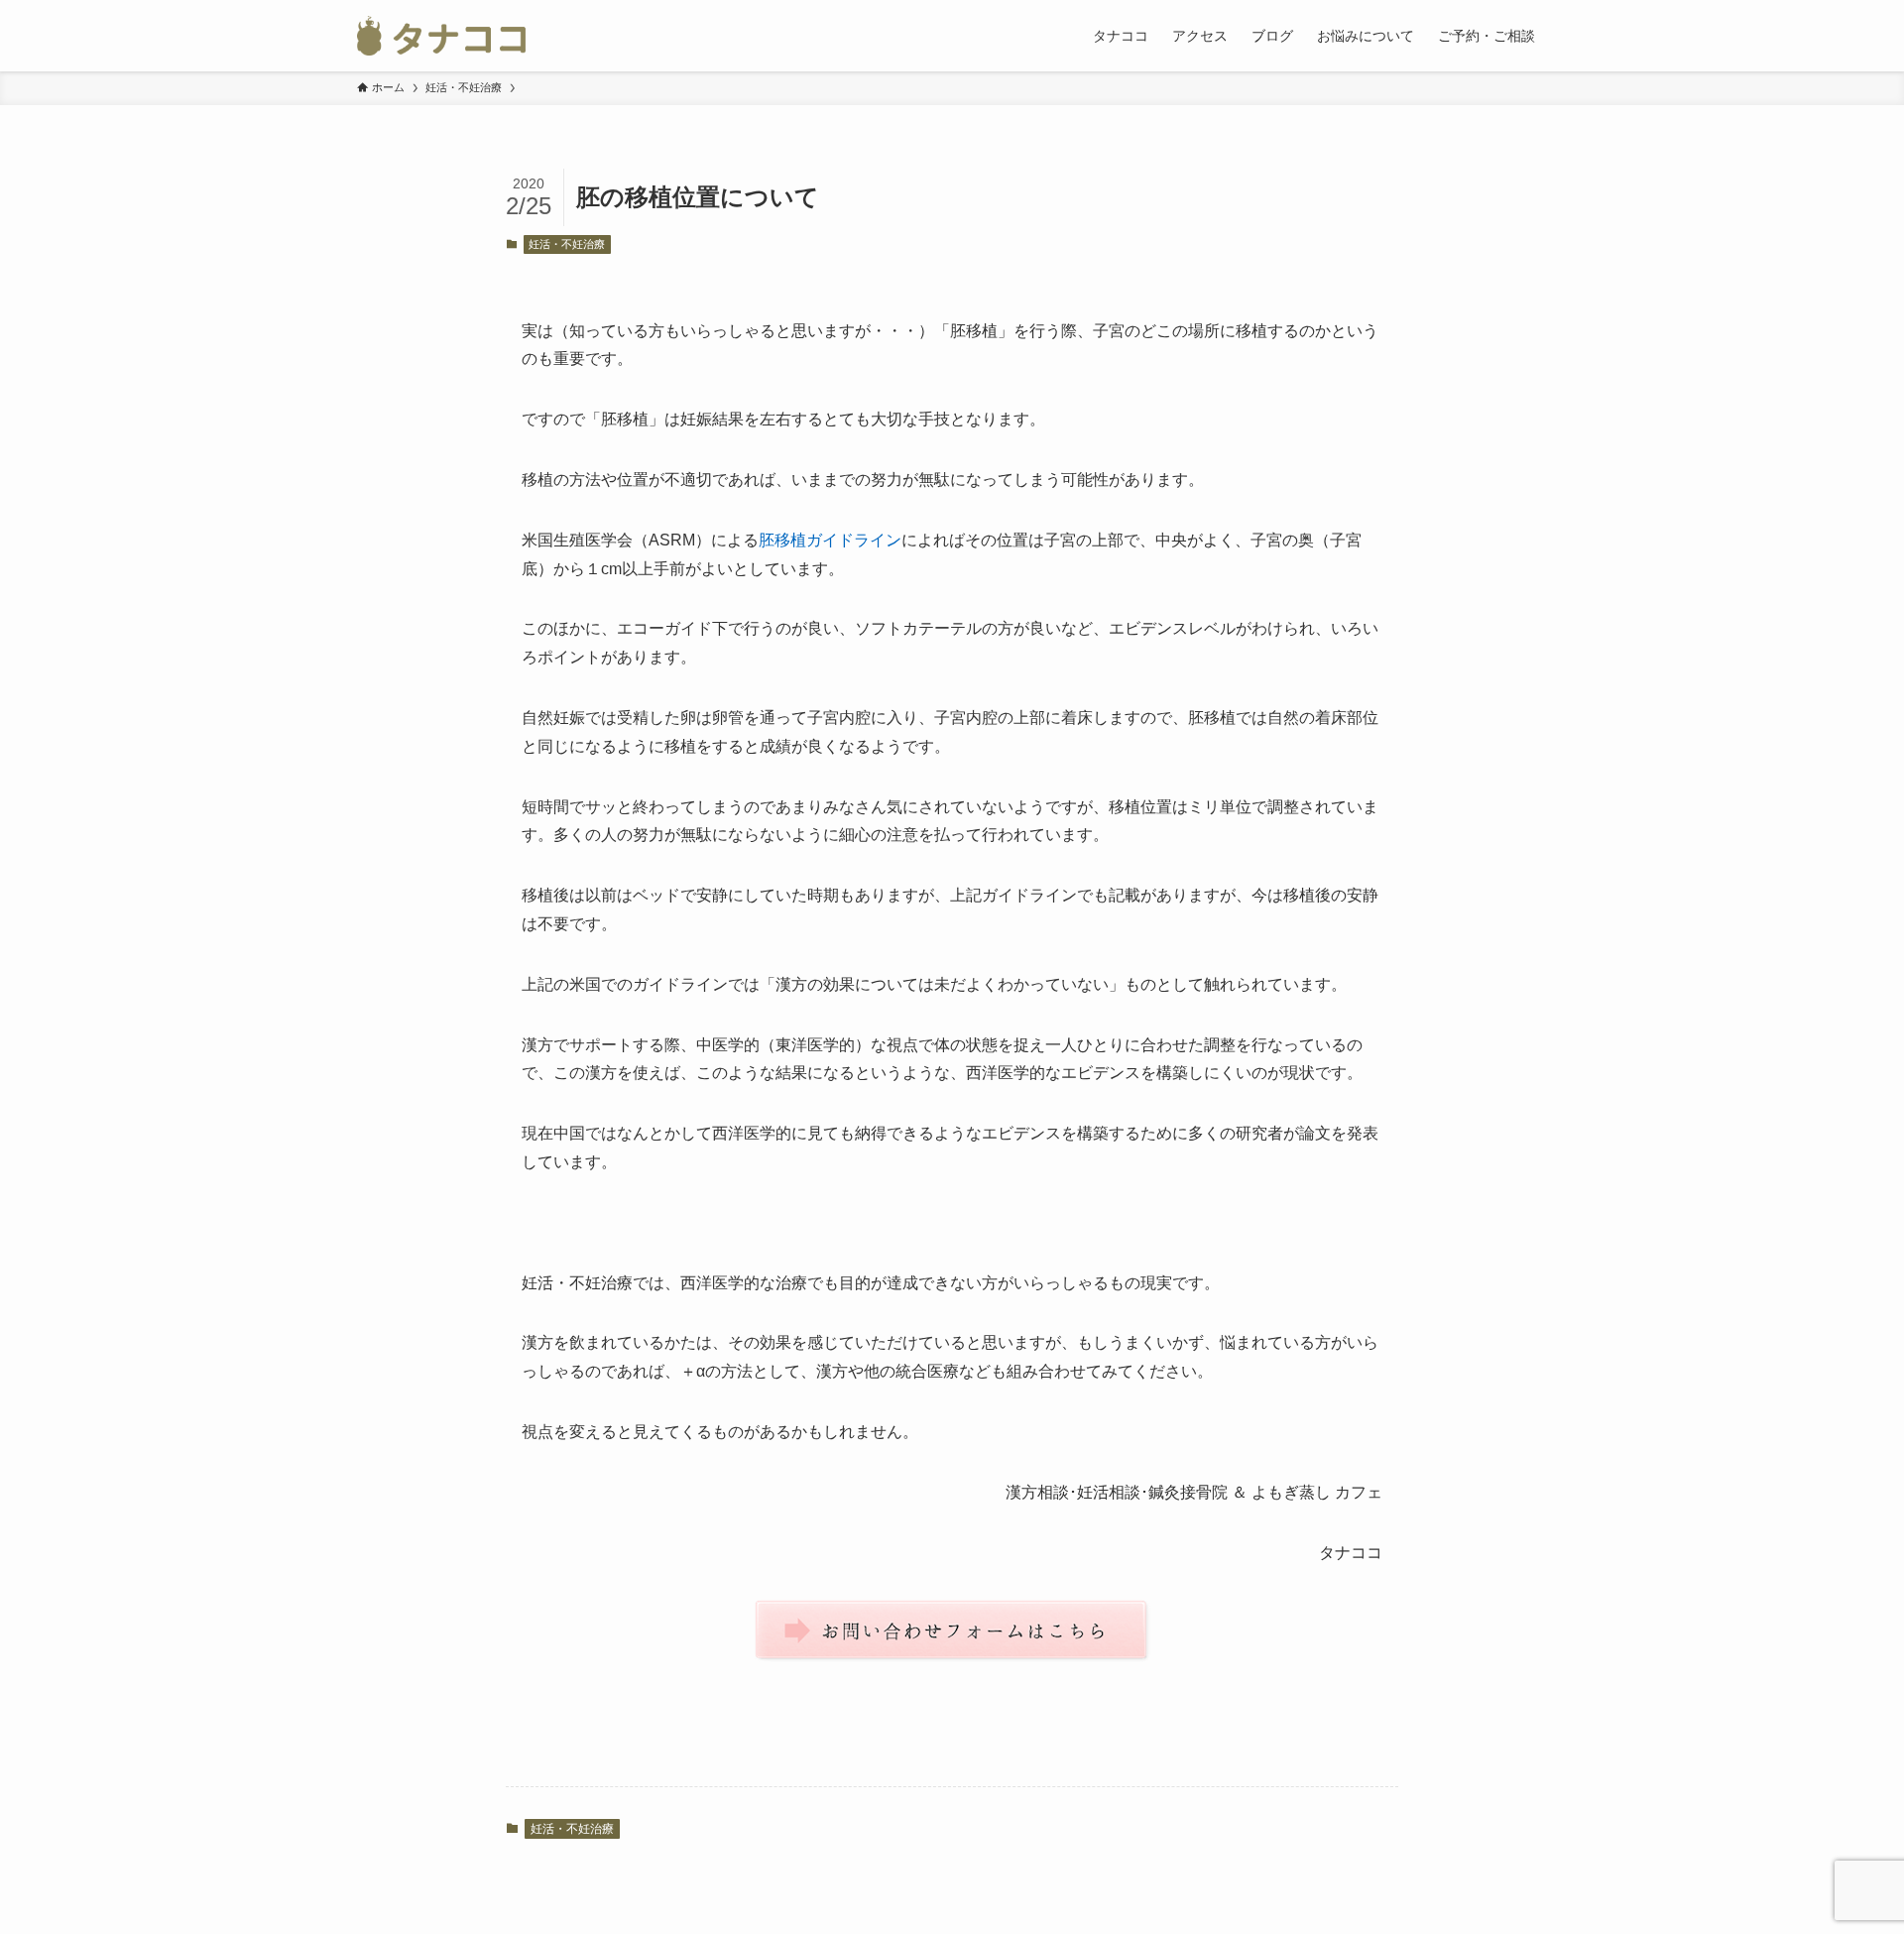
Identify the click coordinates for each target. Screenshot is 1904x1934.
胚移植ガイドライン (830, 540)
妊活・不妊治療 (567, 244)
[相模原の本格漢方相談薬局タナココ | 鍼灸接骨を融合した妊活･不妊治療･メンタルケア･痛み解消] (441, 36)
